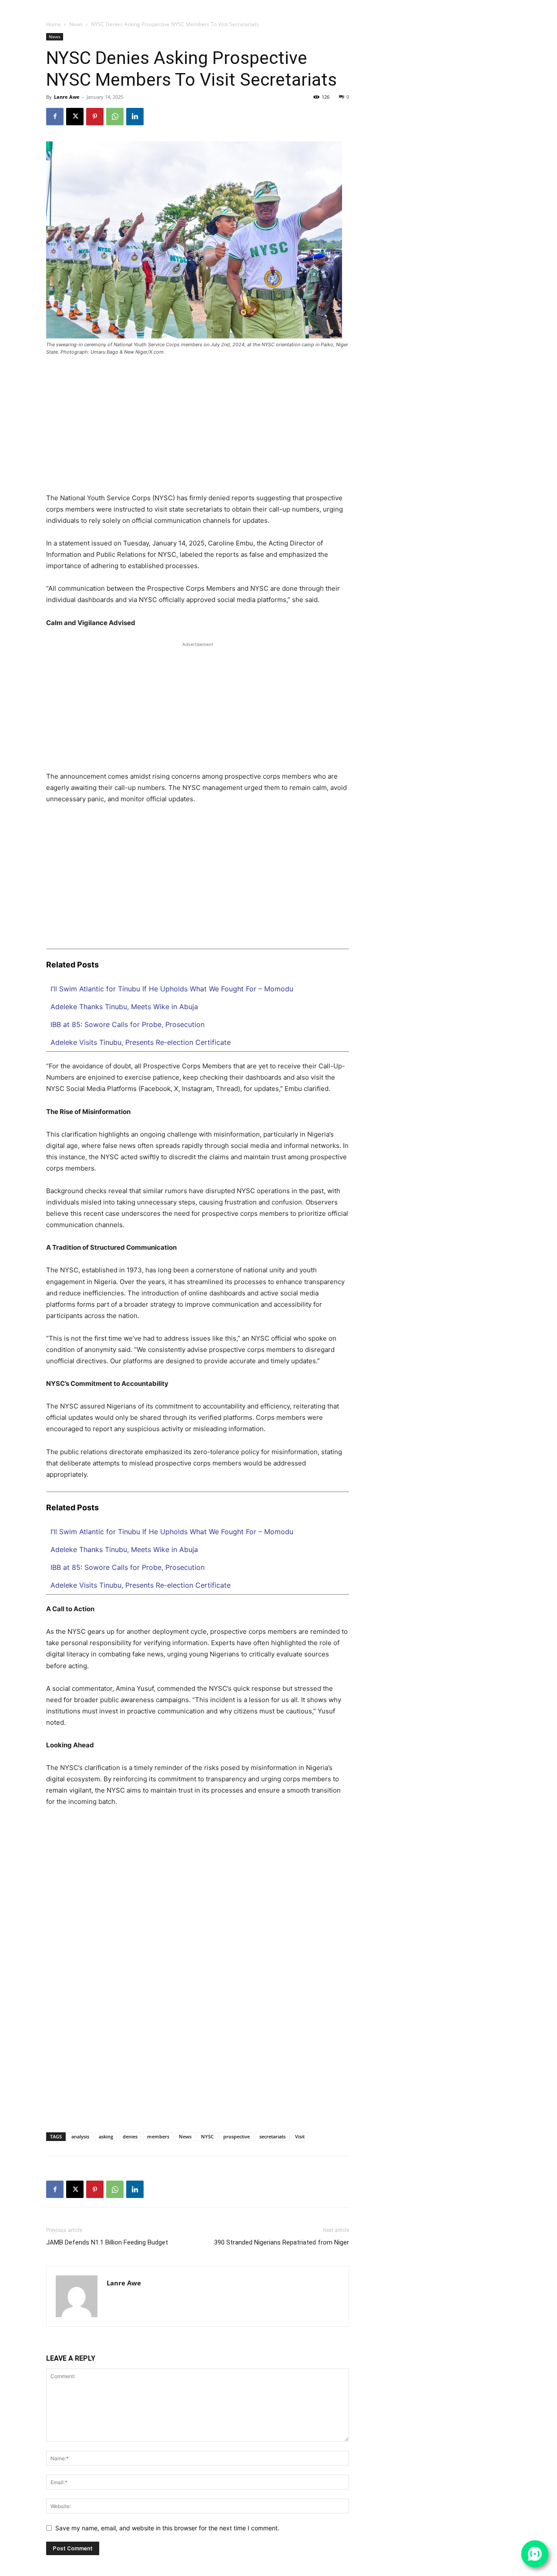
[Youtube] (521, 5)
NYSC (207, 2136)
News (76, 24)
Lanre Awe (67, 97)
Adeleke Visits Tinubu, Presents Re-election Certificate (141, 1042)
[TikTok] (488, 5)
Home (54, 24)
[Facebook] (456, 5)
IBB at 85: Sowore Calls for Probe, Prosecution (128, 1024)
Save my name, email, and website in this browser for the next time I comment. (167, 2528)
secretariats (272, 2136)
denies (130, 2136)
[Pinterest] (95, 117)
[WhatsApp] (510, 5)
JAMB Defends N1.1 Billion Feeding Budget (107, 2242)
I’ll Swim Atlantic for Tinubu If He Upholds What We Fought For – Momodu (172, 989)
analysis (80, 2136)
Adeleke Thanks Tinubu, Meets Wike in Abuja (124, 1007)
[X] (499, 5)
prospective (237, 2136)
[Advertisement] (198, 428)
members (158, 2136)
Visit (300, 2136)
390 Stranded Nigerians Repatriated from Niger (282, 2242)
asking (106, 2136)
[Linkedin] (477, 5)
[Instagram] (467, 5)
